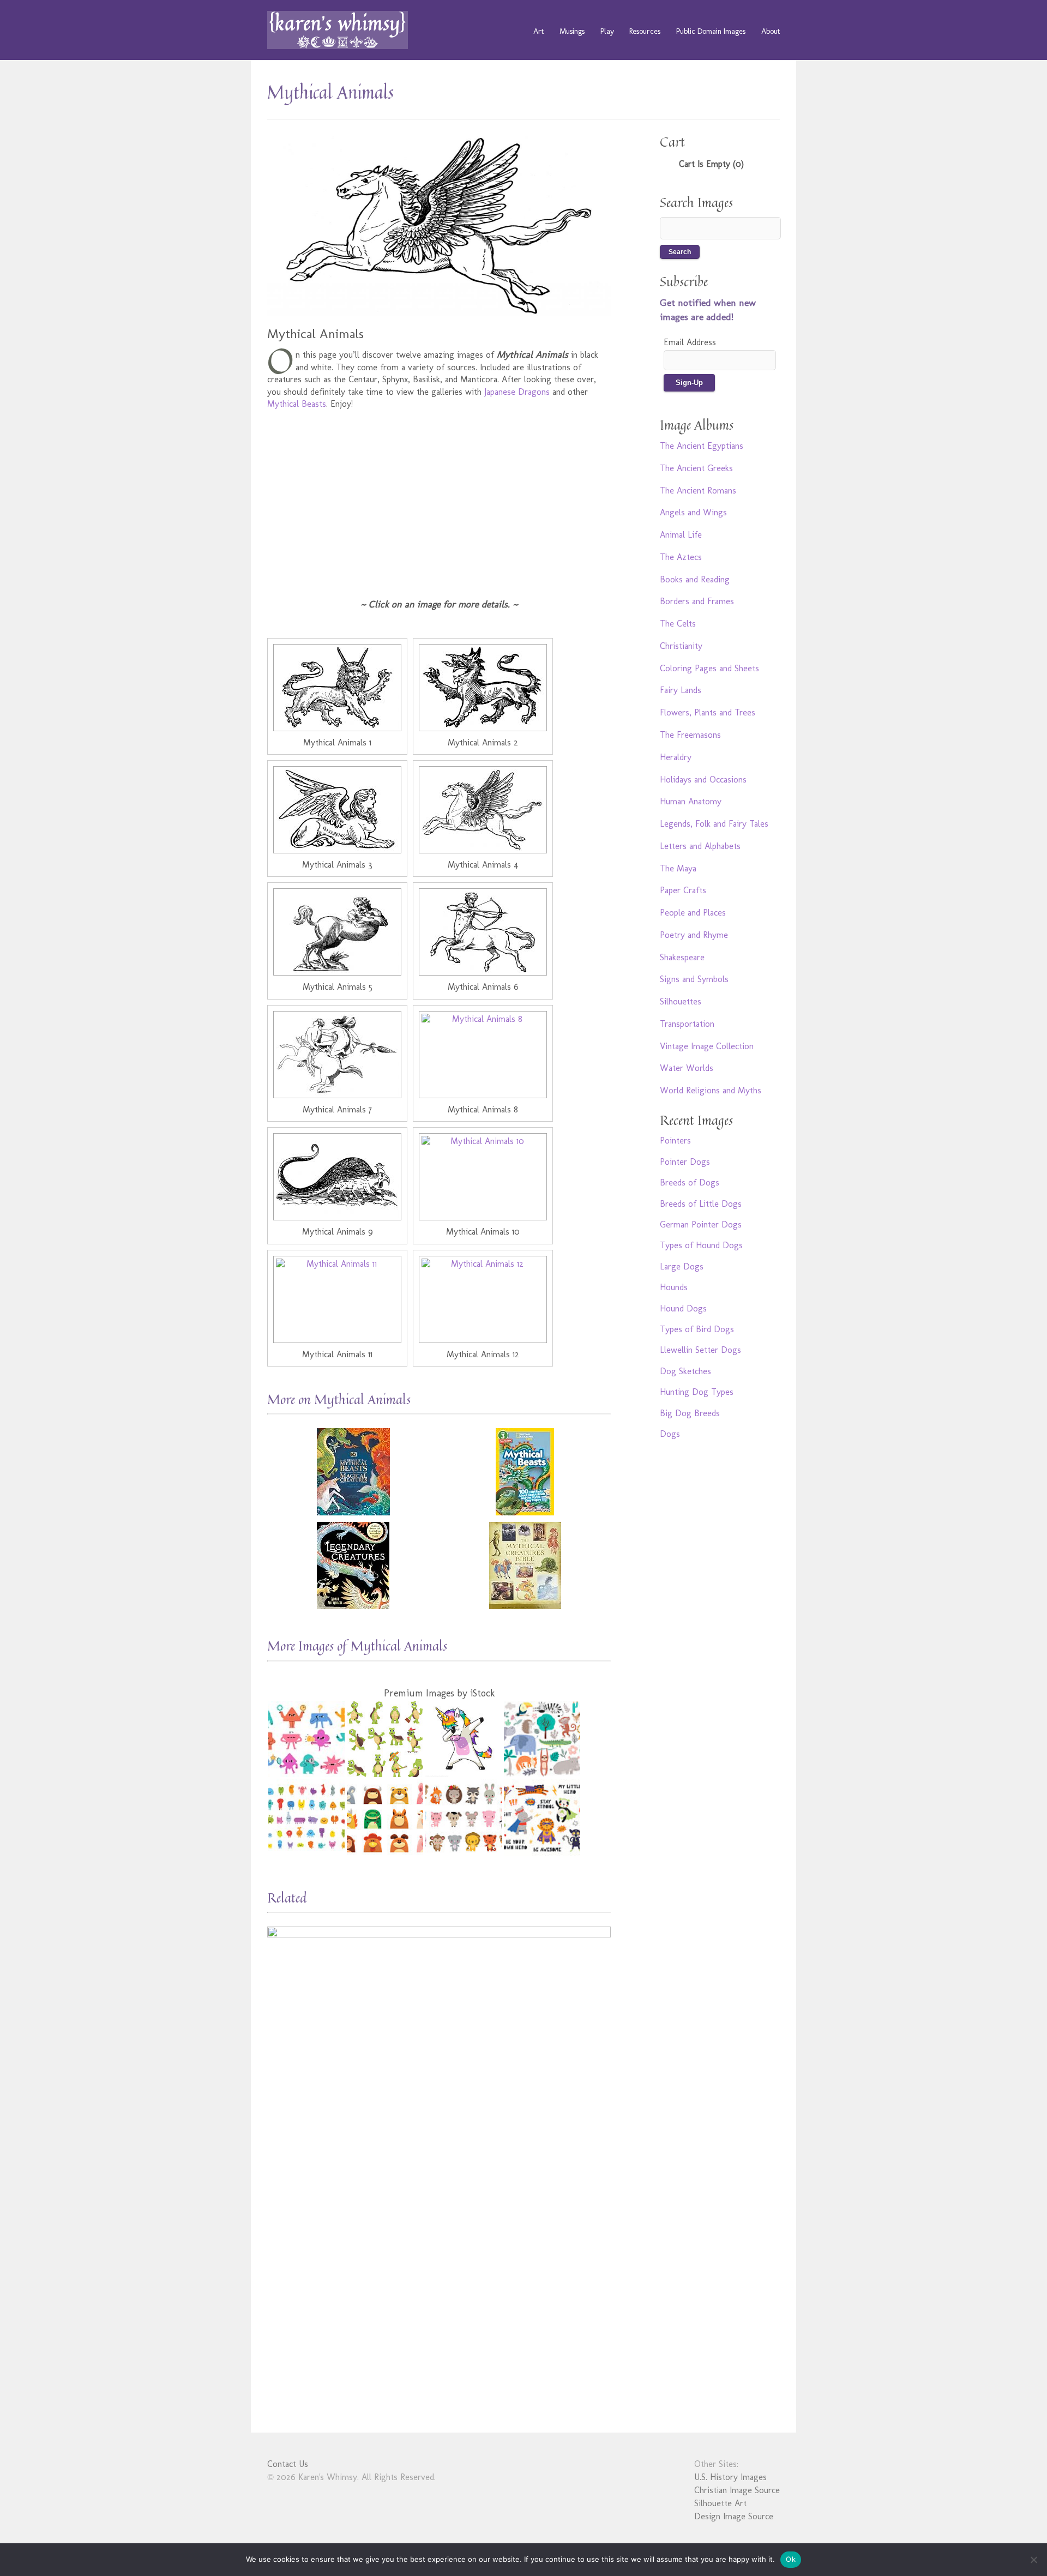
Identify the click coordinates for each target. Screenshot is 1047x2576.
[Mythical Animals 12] (483, 1299)
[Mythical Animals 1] (337, 688)
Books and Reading (695, 579)
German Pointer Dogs (701, 1224)
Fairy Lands (681, 690)
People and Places (693, 913)
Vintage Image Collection (707, 1046)
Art (538, 31)
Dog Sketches (685, 1371)
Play (607, 31)
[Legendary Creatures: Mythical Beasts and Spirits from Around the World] (353, 1566)
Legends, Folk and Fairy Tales (714, 824)
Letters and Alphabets (700, 846)
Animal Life (681, 535)
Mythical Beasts (297, 404)
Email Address (690, 342)
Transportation (687, 1024)
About (771, 31)
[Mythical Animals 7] (337, 1055)
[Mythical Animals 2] (483, 688)
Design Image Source (734, 2516)
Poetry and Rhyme (694, 935)
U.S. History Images (730, 2477)
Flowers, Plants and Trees (708, 712)
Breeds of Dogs (690, 1182)
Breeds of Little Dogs (701, 1204)
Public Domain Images (711, 31)
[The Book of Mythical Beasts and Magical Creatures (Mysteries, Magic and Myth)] (353, 1472)
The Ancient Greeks (696, 468)
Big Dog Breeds (690, 1413)
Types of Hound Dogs (701, 1245)
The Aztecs (681, 557)
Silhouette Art (720, 2503)
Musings (572, 31)
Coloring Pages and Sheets (709, 668)
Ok (791, 2559)
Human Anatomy (691, 801)
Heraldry (676, 757)
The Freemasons (690, 735)
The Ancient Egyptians (702, 446)
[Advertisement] (439, 497)
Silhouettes (681, 1001)
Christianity (681, 646)
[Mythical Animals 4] (483, 810)
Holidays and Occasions (703, 780)
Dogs (670, 1434)
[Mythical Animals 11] (337, 1299)
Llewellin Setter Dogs (700, 1350)
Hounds (674, 1287)
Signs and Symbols (694, 979)
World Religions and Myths (711, 1090)
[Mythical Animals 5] (337, 932)
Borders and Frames (697, 601)
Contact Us (288, 2464)
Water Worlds (687, 1068)
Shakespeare (682, 957)
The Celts (678, 624)
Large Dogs (682, 1266)
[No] (1033, 2560)
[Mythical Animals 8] (483, 1055)
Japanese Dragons (517, 392)
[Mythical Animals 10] (483, 1177)
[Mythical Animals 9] (337, 1177)
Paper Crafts (683, 890)
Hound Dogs (683, 1308)
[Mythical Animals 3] (337, 810)
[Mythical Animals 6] (483, 932)
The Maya (678, 868)
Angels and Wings (693, 512)
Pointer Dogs (685, 1162)
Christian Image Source (737, 2490)
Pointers (675, 1140)
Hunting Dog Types (697, 1392)
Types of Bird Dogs (697, 1329)
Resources (645, 31)
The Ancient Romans (698, 490)
